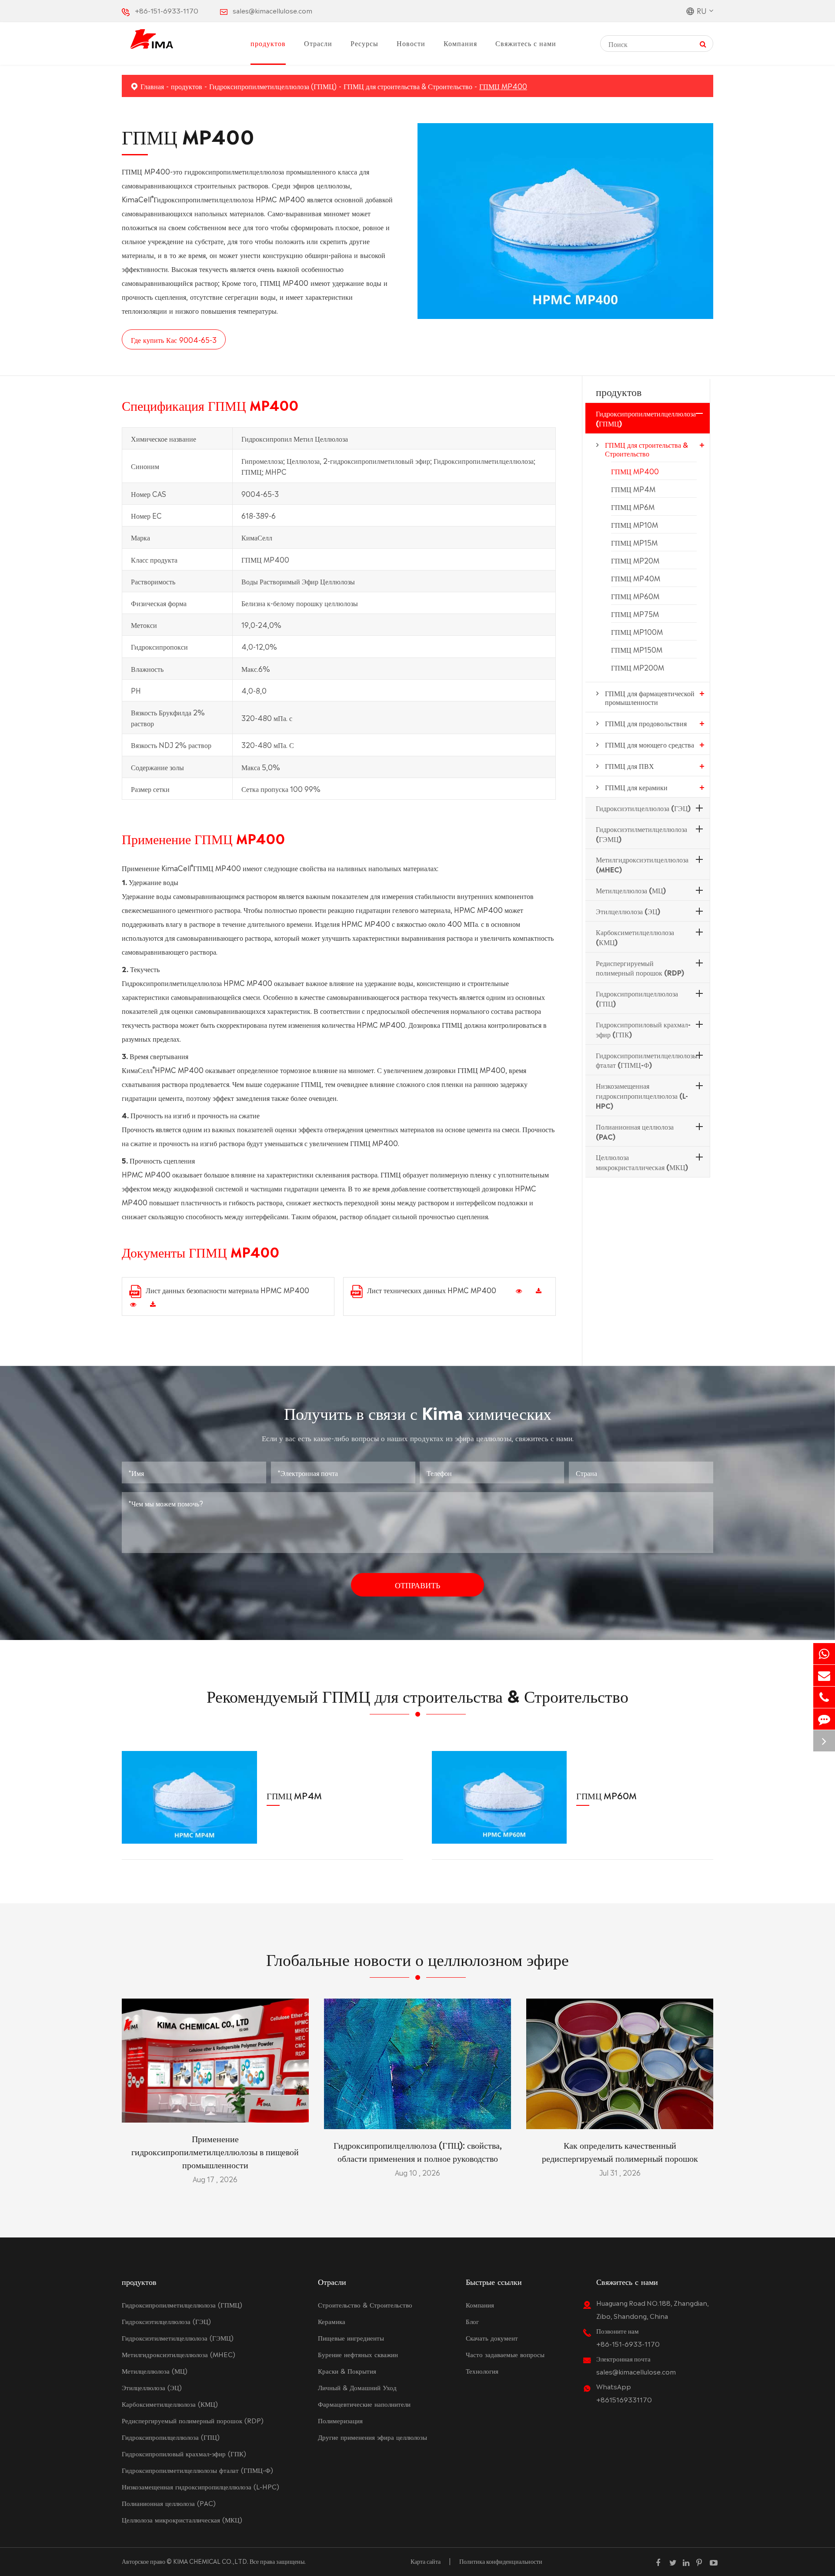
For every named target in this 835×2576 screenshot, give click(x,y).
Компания (460, 43)
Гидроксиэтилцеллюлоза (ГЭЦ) (643, 808)
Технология (482, 2370)
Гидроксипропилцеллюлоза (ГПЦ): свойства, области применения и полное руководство (418, 2151)
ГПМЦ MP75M (635, 614)
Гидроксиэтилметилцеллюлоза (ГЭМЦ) (641, 834)
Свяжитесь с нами (526, 43)
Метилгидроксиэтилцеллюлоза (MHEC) (642, 864)
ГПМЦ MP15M (634, 542)
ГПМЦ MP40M (636, 578)
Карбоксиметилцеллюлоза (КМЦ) (635, 937)
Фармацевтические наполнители (364, 2403)
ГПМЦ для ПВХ (630, 765)
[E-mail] (824, 1675)
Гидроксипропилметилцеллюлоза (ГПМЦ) (273, 86)
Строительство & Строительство (365, 2304)
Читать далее (215, 2112)
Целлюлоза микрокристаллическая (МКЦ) (642, 1162)
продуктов (268, 43)
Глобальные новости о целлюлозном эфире (417, 1957)
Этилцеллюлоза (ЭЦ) (628, 911)
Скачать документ (492, 2337)
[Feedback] (824, 1719)
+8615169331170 (624, 2399)
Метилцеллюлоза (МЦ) (631, 890)
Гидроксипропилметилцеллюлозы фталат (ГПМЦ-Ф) (647, 1059)
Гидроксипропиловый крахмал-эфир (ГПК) (643, 1029)
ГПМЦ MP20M (635, 560)
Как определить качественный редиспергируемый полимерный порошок (620, 2151)
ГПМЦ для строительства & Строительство (408, 86)
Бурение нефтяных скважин (358, 2354)
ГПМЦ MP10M (635, 524)
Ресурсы (364, 43)
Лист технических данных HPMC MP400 (432, 1290)
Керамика (332, 2321)
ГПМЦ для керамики (636, 787)
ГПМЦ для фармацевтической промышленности (650, 697)
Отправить (417, 1584)
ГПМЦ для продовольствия (646, 723)
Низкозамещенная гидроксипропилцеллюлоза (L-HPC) (642, 1095)
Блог (472, 2321)
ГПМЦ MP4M (633, 489)
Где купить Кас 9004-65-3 (174, 339)
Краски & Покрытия (347, 2370)
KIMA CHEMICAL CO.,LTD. (211, 2561)
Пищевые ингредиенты (351, 2337)
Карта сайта (426, 2561)
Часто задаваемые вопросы (505, 2354)
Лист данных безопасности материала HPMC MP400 (227, 1290)
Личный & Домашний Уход (357, 2387)
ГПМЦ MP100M (637, 631)
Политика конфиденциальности (501, 2561)
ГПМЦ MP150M (637, 649)
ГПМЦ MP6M (633, 506)
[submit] (703, 43)
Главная (152, 86)
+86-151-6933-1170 (167, 10)
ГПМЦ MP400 (503, 86)
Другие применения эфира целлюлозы (372, 2437)
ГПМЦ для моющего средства (650, 744)
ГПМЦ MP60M (635, 596)
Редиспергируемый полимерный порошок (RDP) (640, 967)
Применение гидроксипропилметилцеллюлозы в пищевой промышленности (215, 2151)
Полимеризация (340, 2420)
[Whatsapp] (824, 1654)
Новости (411, 43)
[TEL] (824, 1697)
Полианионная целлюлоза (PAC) (635, 1131)
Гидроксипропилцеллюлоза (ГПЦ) (637, 998)
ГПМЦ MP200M (638, 667)
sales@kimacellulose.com (272, 10)
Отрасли (318, 43)
